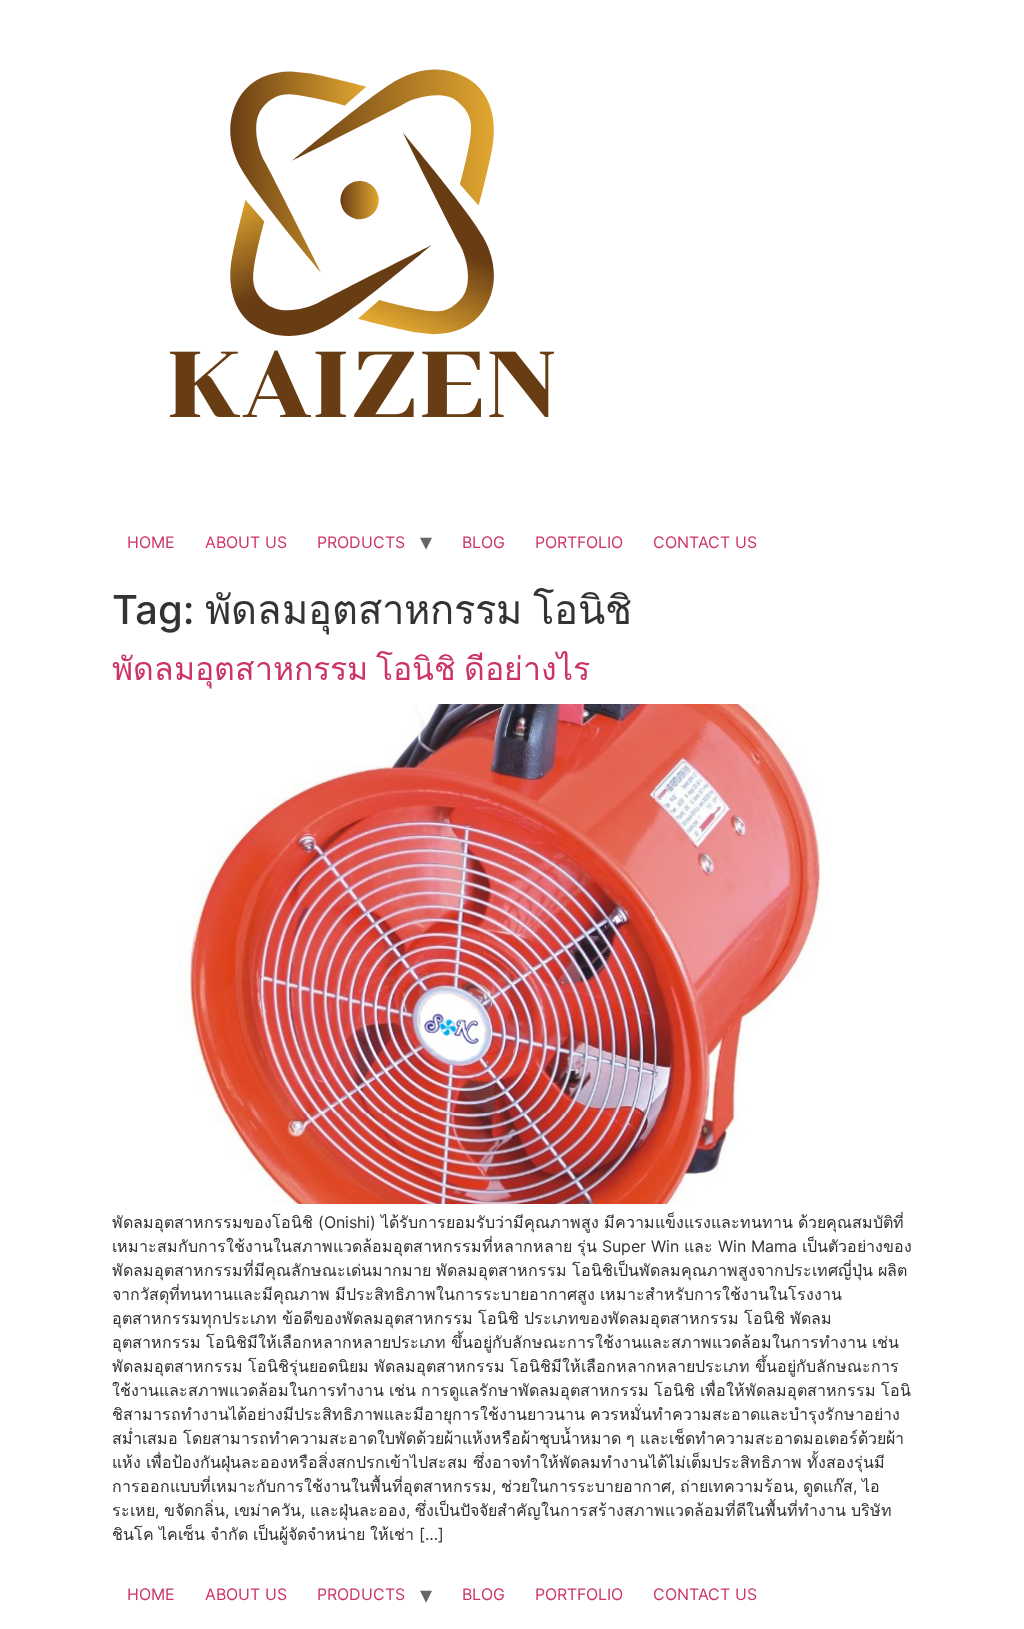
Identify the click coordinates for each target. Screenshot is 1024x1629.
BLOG (483, 542)
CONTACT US (705, 542)
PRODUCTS (361, 542)
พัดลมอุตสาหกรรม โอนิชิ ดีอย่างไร (351, 668)
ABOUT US (246, 542)
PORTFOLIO (579, 542)
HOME (151, 542)
